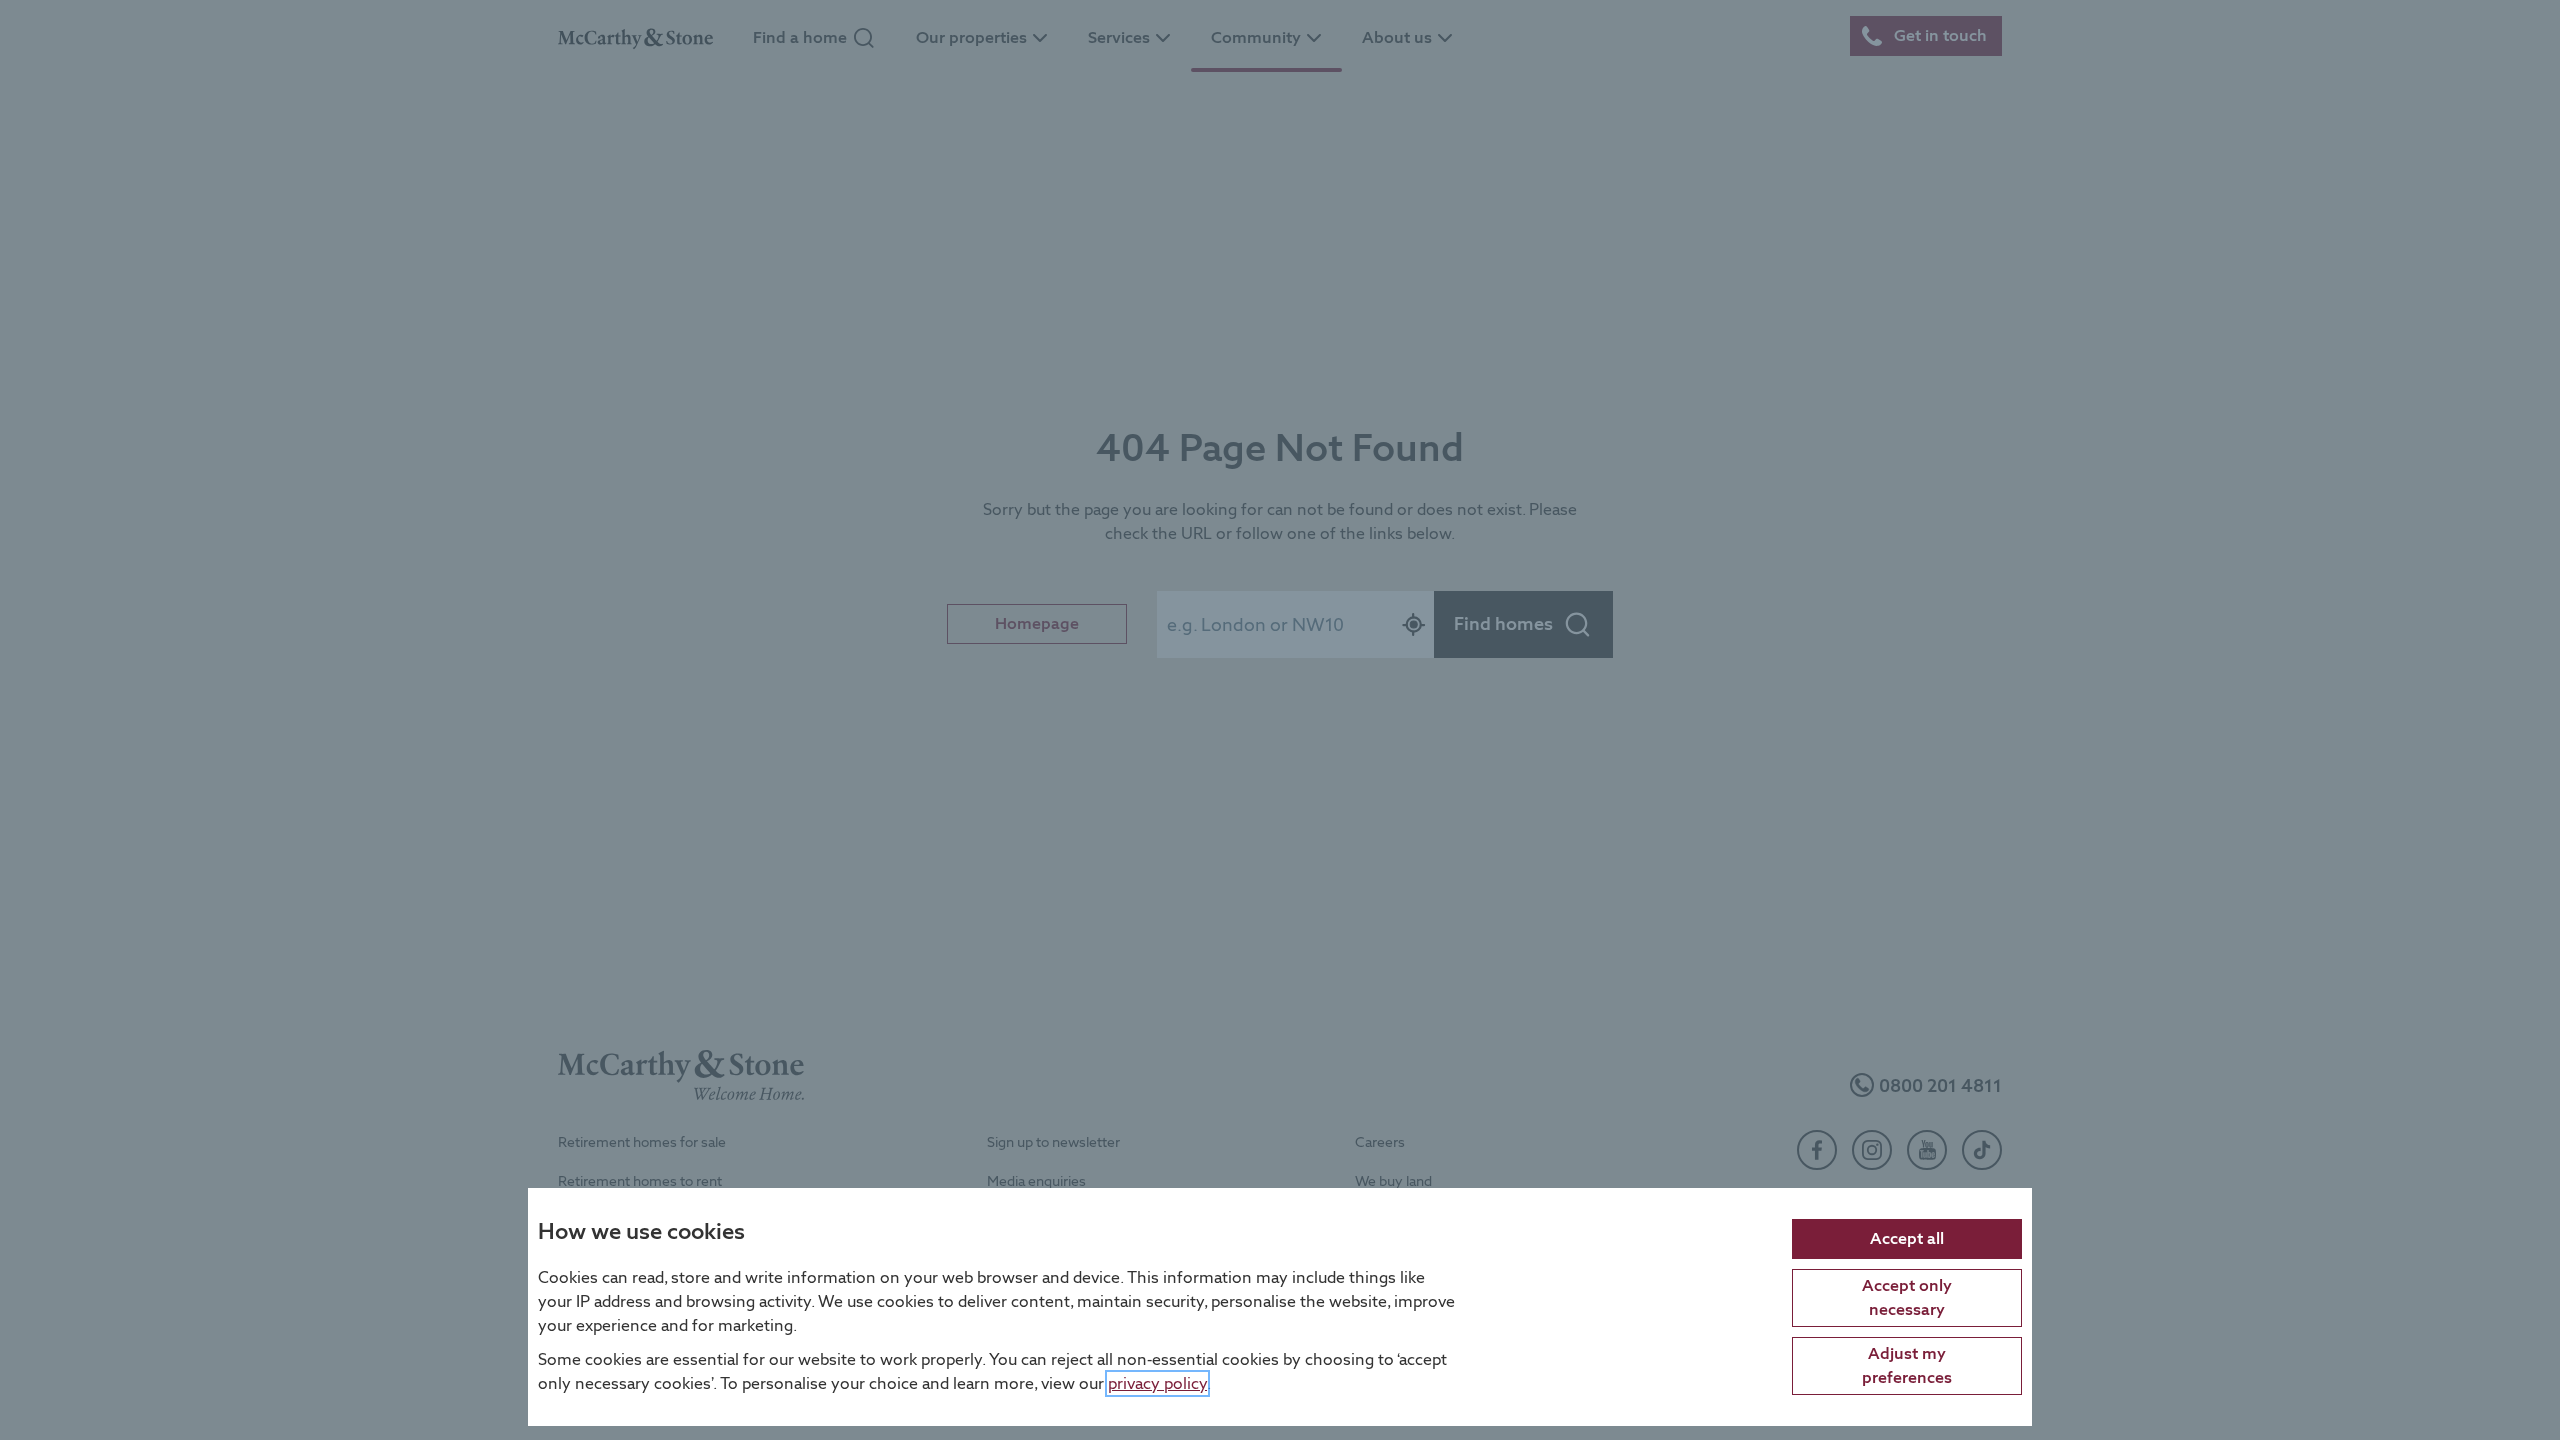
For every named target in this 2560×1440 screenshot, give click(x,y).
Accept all (1907, 1237)
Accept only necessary (1907, 1296)
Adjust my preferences (1907, 1364)
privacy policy (1157, 1382)
